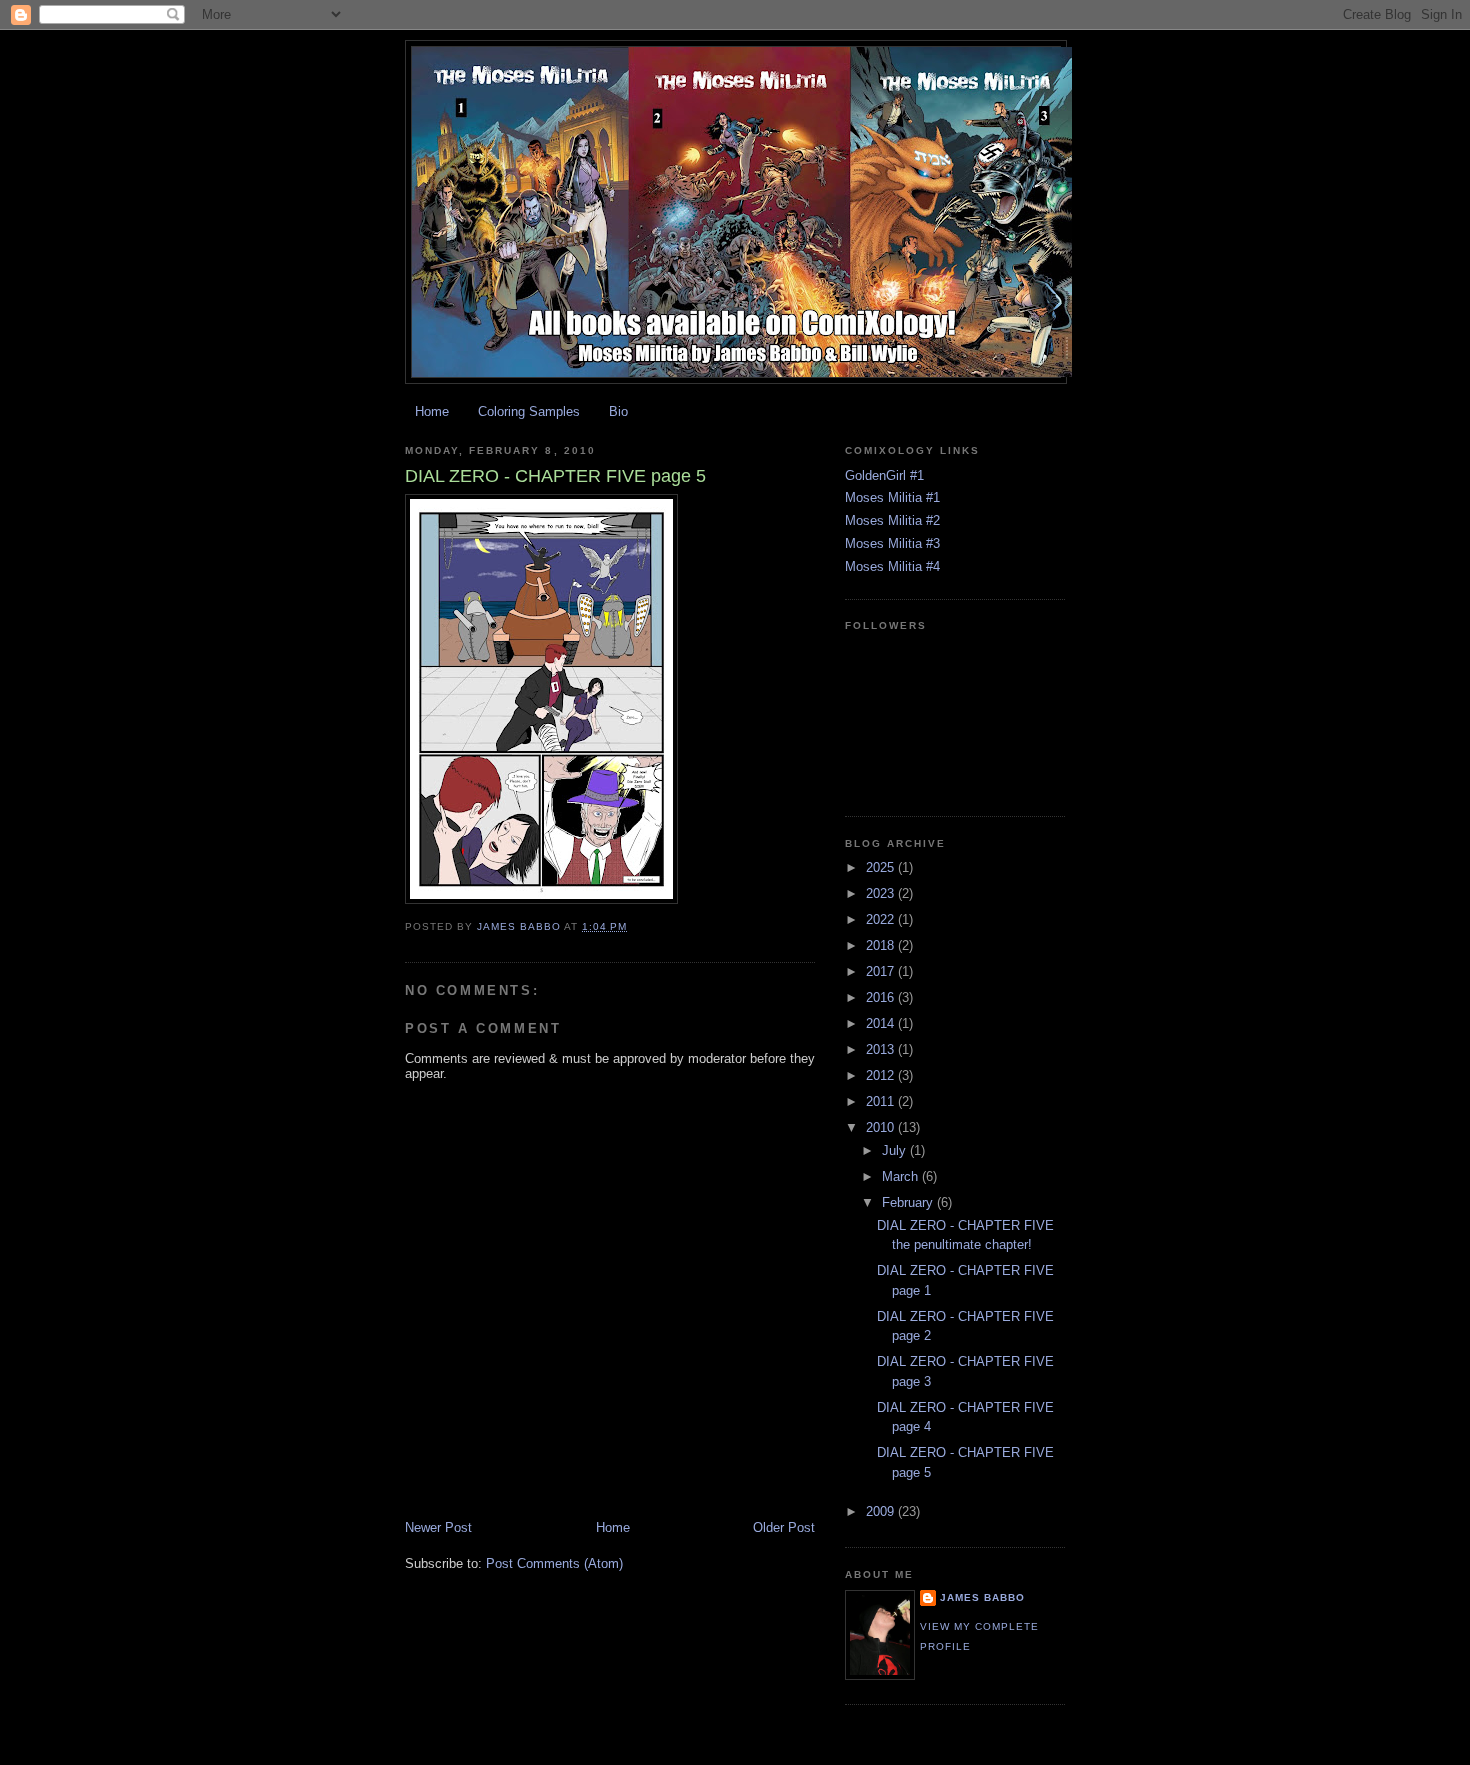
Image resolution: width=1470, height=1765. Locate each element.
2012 (882, 1075)
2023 (882, 893)
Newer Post (438, 1527)
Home (432, 411)
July (896, 1150)
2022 (882, 919)
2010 (882, 1127)
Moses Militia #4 (892, 566)
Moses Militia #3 (892, 543)
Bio (618, 411)
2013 (882, 1049)
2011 (882, 1101)
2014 (882, 1023)
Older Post (784, 1527)
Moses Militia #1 (892, 497)
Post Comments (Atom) (554, 1563)
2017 (882, 971)
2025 (882, 867)
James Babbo (982, 1597)
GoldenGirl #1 (884, 475)
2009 (882, 1511)
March (902, 1176)
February (909, 1202)
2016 (882, 997)
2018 (882, 945)
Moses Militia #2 (892, 520)
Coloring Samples (529, 411)
